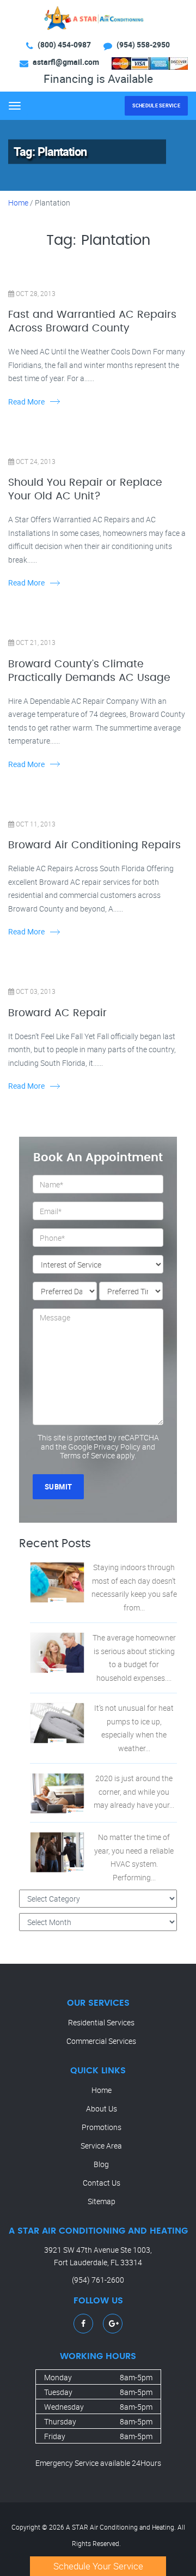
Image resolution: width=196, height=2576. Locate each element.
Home (18, 203)
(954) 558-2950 (143, 44)
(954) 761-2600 (98, 2280)
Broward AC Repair (57, 1013)
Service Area (101, 2146)
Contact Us (102, 2183)
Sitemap (102, 2201)
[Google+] (114, 2323)
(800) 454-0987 (64, 44)
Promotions (102, 2127)
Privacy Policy (117, 1447)
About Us (102, 2109)
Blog (101, 2164)
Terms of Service (87, 1455)
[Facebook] (83, 2323)
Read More (26, 402)
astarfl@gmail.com (66, 62)
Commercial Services (101, 2041)
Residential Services (101, 2022)
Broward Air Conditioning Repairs (94, 845)
